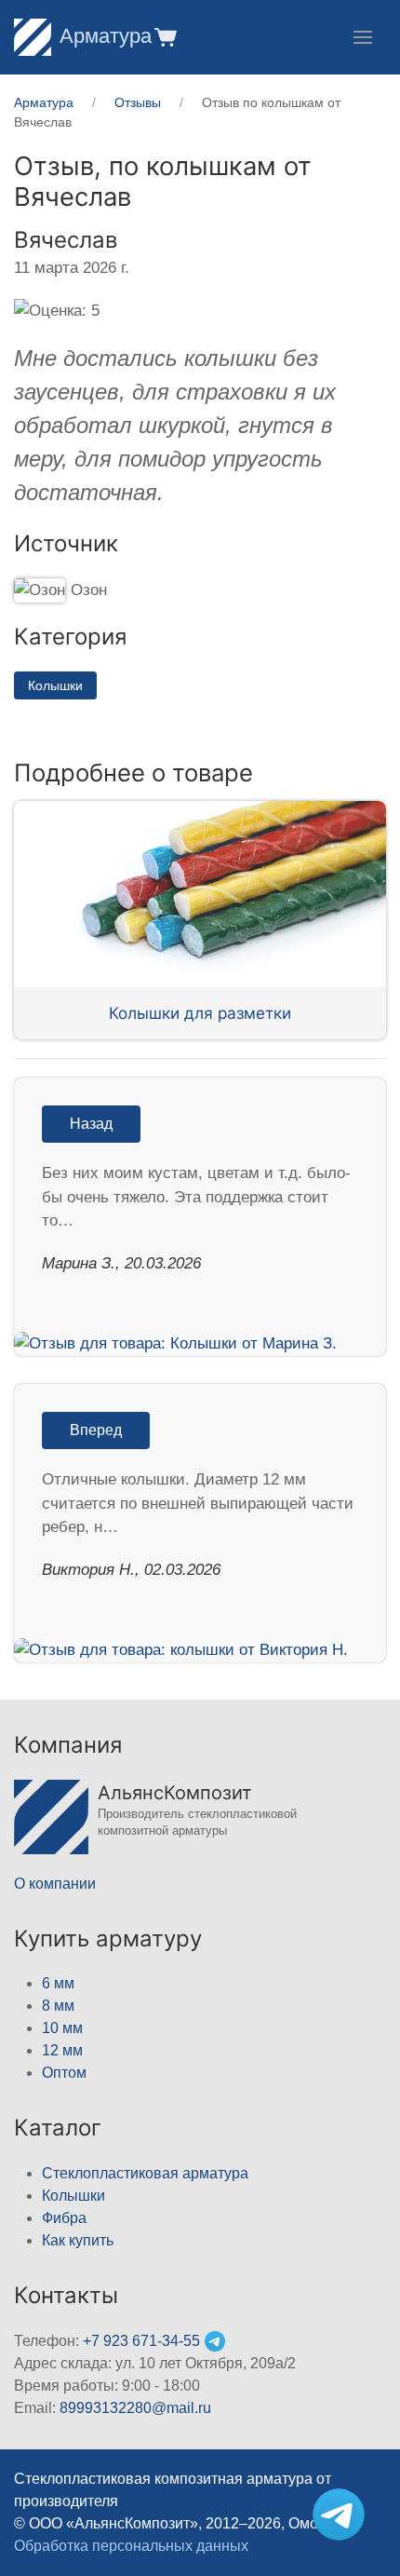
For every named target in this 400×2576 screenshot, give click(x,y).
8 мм (58, 2006)
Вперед (96, 1430)
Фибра (64, 2218)
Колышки (55, 685)
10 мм (62, 2028)
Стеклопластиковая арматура (145, 2173)
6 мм (58, 1983)
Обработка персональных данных (131, 2546)
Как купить (78, 2240)
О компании (55, 1884)
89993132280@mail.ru (135, 2408)
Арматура (106, 36)
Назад (91, 1124)
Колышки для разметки (200, 1013)
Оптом (64, 2073)
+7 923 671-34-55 (141, 2341)
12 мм (62, 2050)
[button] (164, 37)
